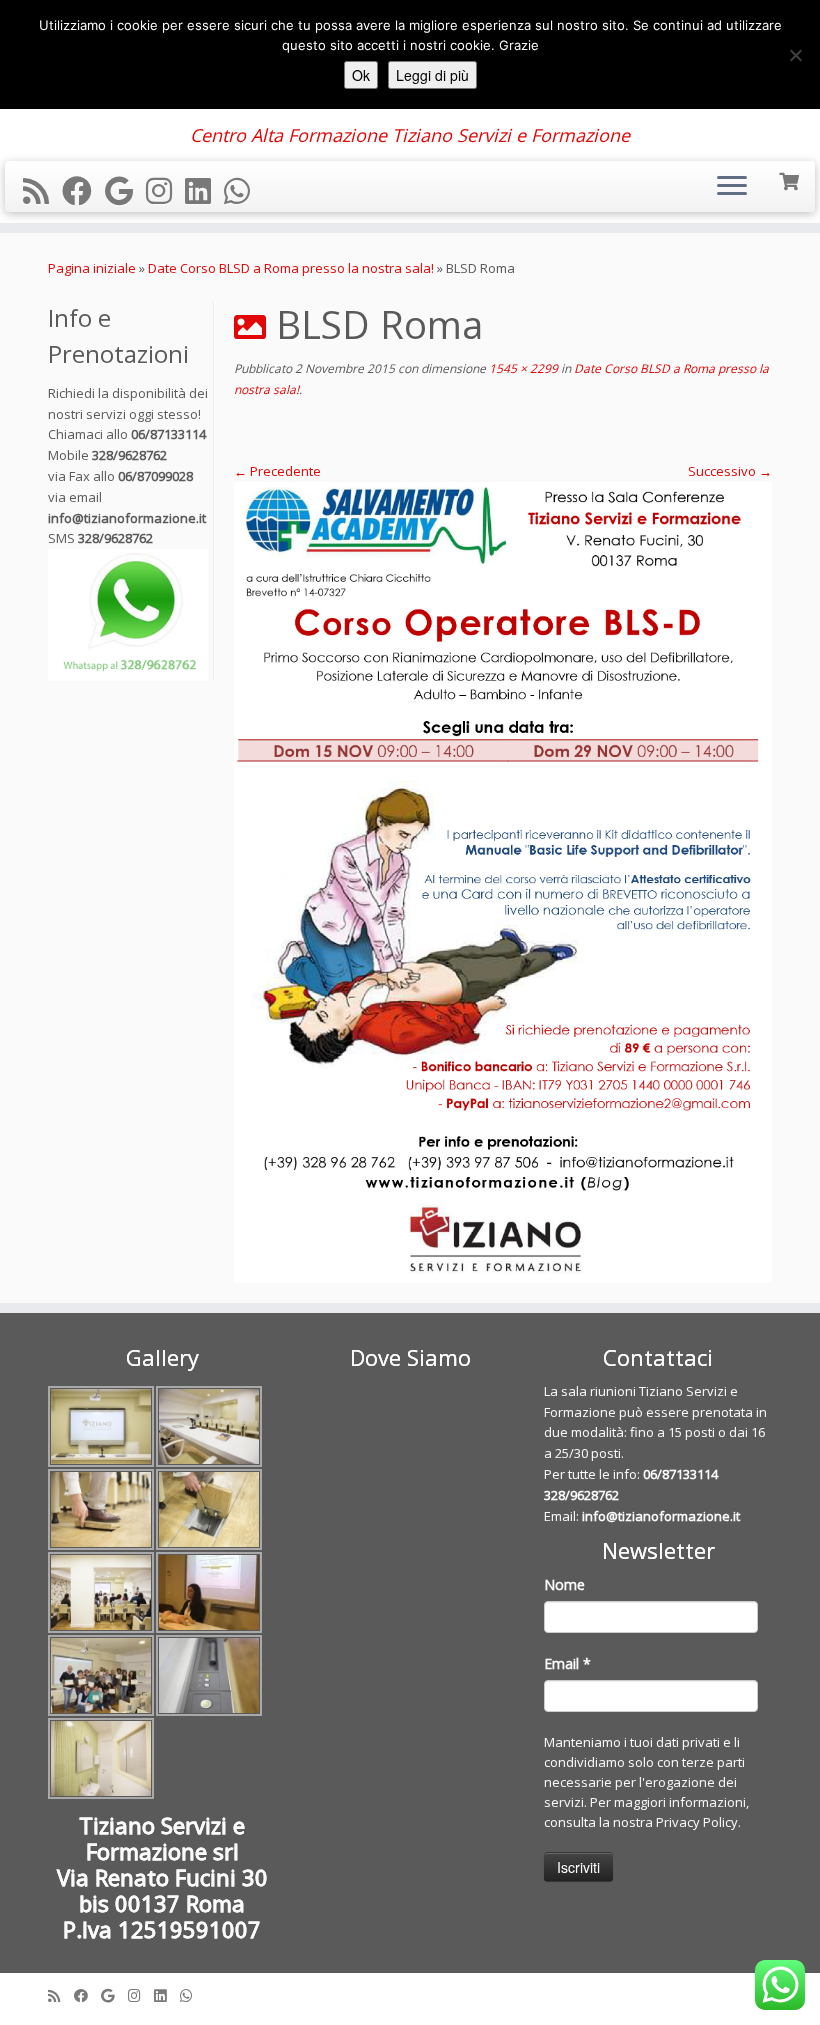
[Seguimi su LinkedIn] (204, 190)
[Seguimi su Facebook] (83, 190)
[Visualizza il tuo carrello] (790, 179)
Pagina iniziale (92, 268)
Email (567, 1663)
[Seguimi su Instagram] (165, 190)
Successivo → (730, 471)
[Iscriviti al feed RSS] (42, 190)
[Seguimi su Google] (125, 190)
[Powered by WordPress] (410, 1991)
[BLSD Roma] (503, 882)
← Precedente (277, 471)
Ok (361, 75)
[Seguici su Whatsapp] (243, 190)
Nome (564, 1584)
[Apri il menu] (732, 187)
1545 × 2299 (522, 368)
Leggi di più (432, 75)
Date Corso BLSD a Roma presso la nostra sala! (291, 268)
